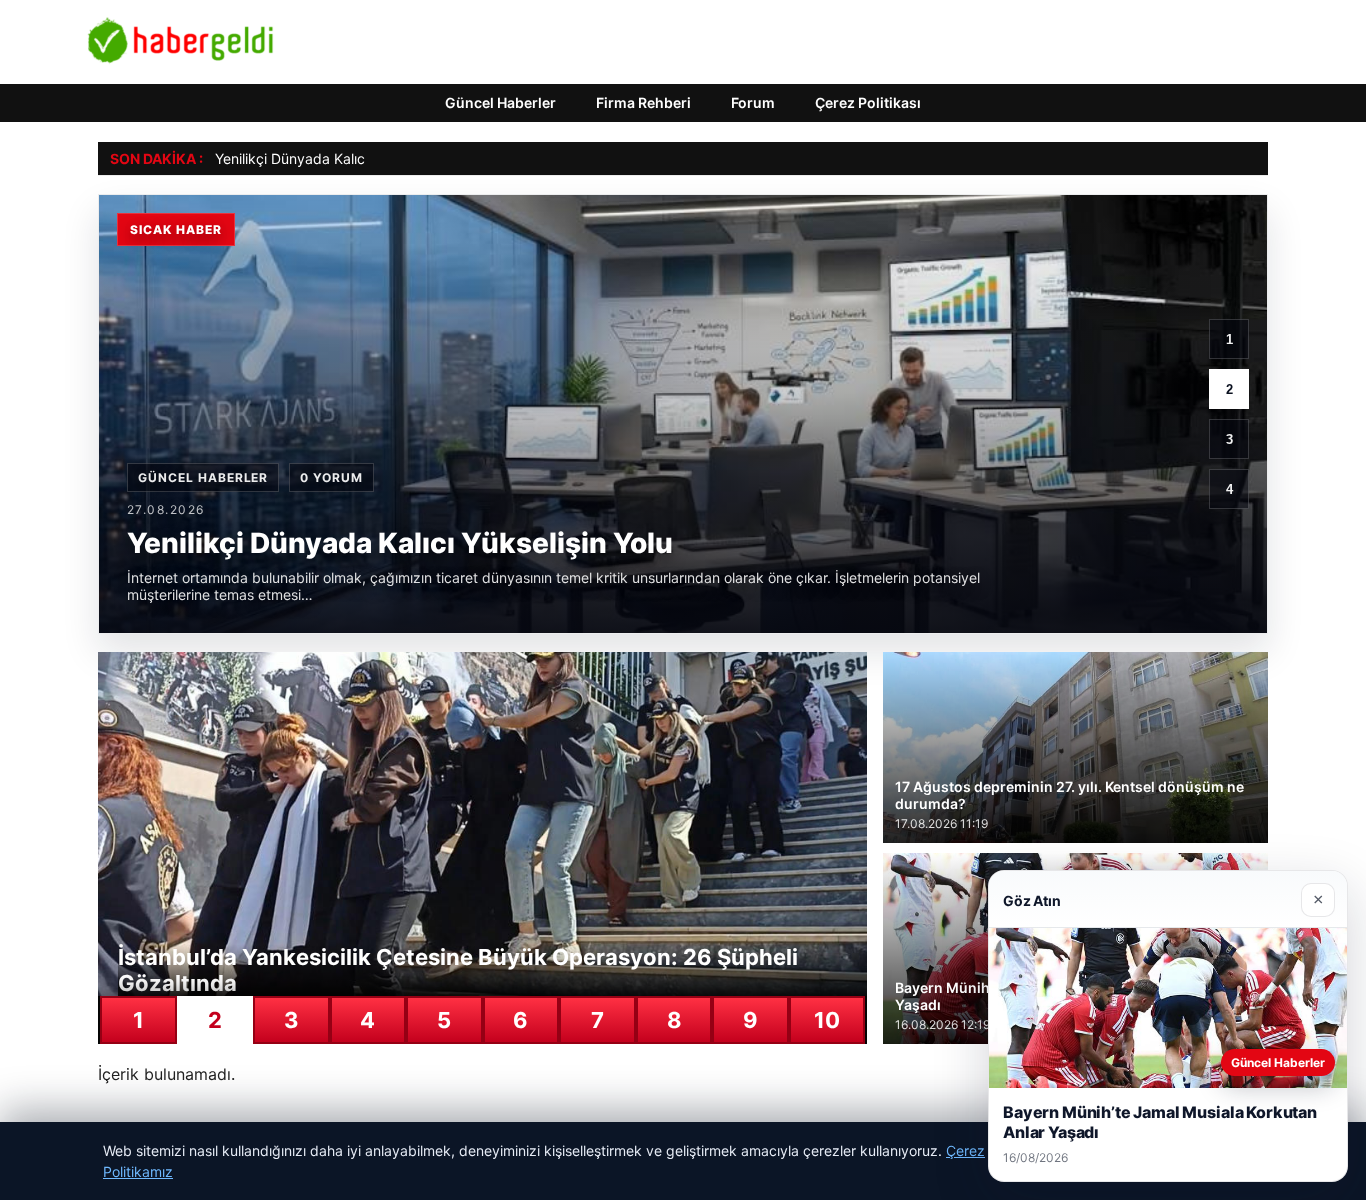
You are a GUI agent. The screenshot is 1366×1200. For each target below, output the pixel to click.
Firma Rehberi (643, 102)
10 (827, 1020)
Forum (753, 102)
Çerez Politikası (868, 102)
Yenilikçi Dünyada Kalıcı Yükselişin (325, 158)
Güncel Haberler (500, 102)
